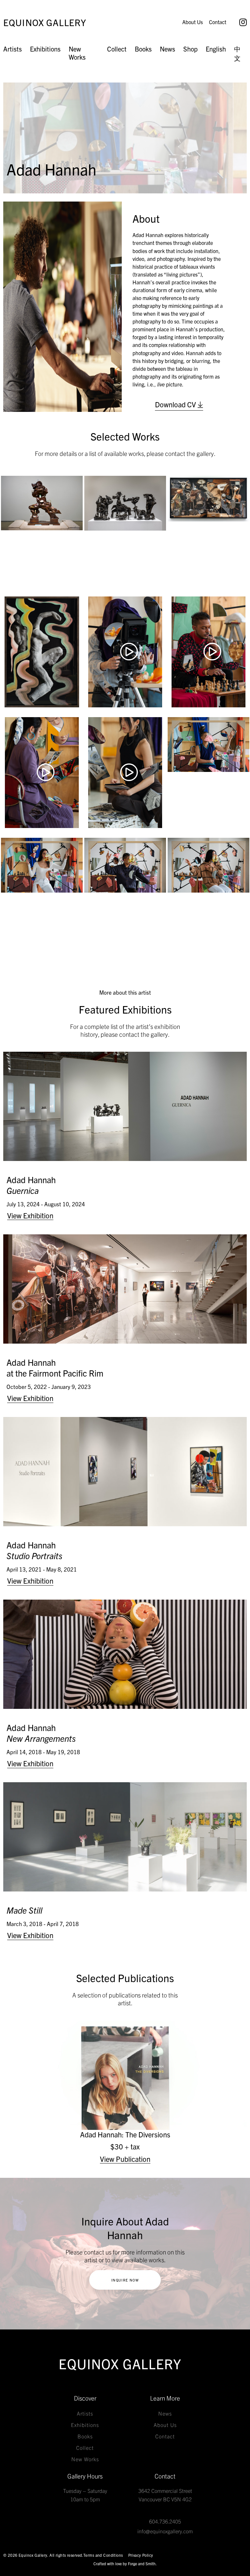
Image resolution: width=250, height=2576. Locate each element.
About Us (193, 22)
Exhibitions (45, 49)
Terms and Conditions (103, 2555)
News (167, 49)
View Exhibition (30, 1215)
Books (143, 49)
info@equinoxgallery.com (165, 2531)
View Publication (125, 2159)
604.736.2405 (165, 2521)
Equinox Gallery (45, 22)
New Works (77, 53)
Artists (13, 49)
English (216, 49)
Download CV (176, 404)
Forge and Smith (142, 2563)
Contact (218, 22)
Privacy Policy (141, 2555)
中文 (237, 53)
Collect (117, 49)
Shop (190, 49)
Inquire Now (125, 2280)
